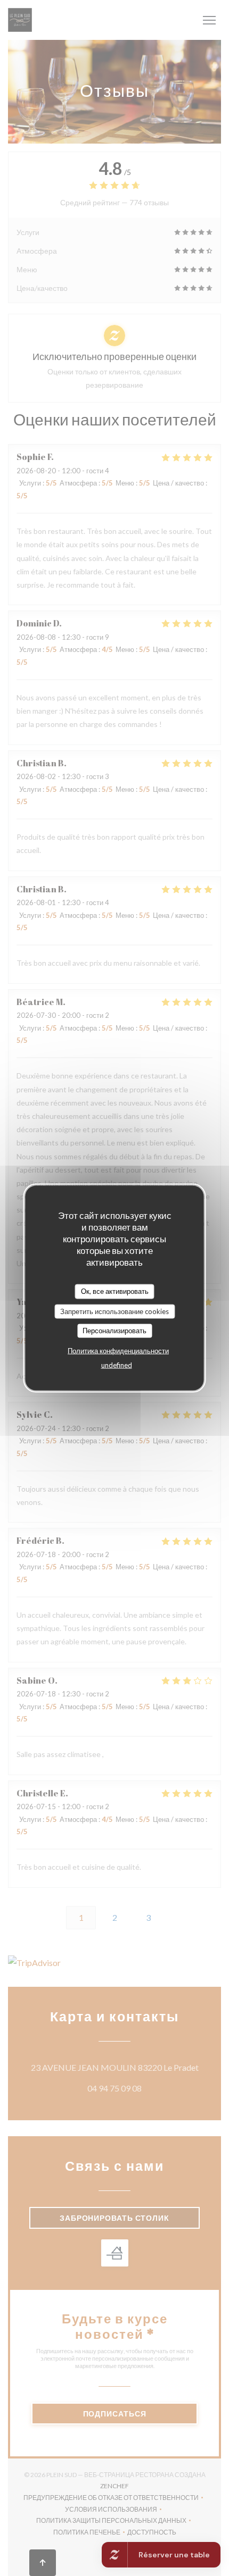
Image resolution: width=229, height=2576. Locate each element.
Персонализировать (114, 1331)
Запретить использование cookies (114, 1311)
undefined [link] (117, 1365)
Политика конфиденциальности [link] (118, 1350)
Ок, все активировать (115, 1291)
